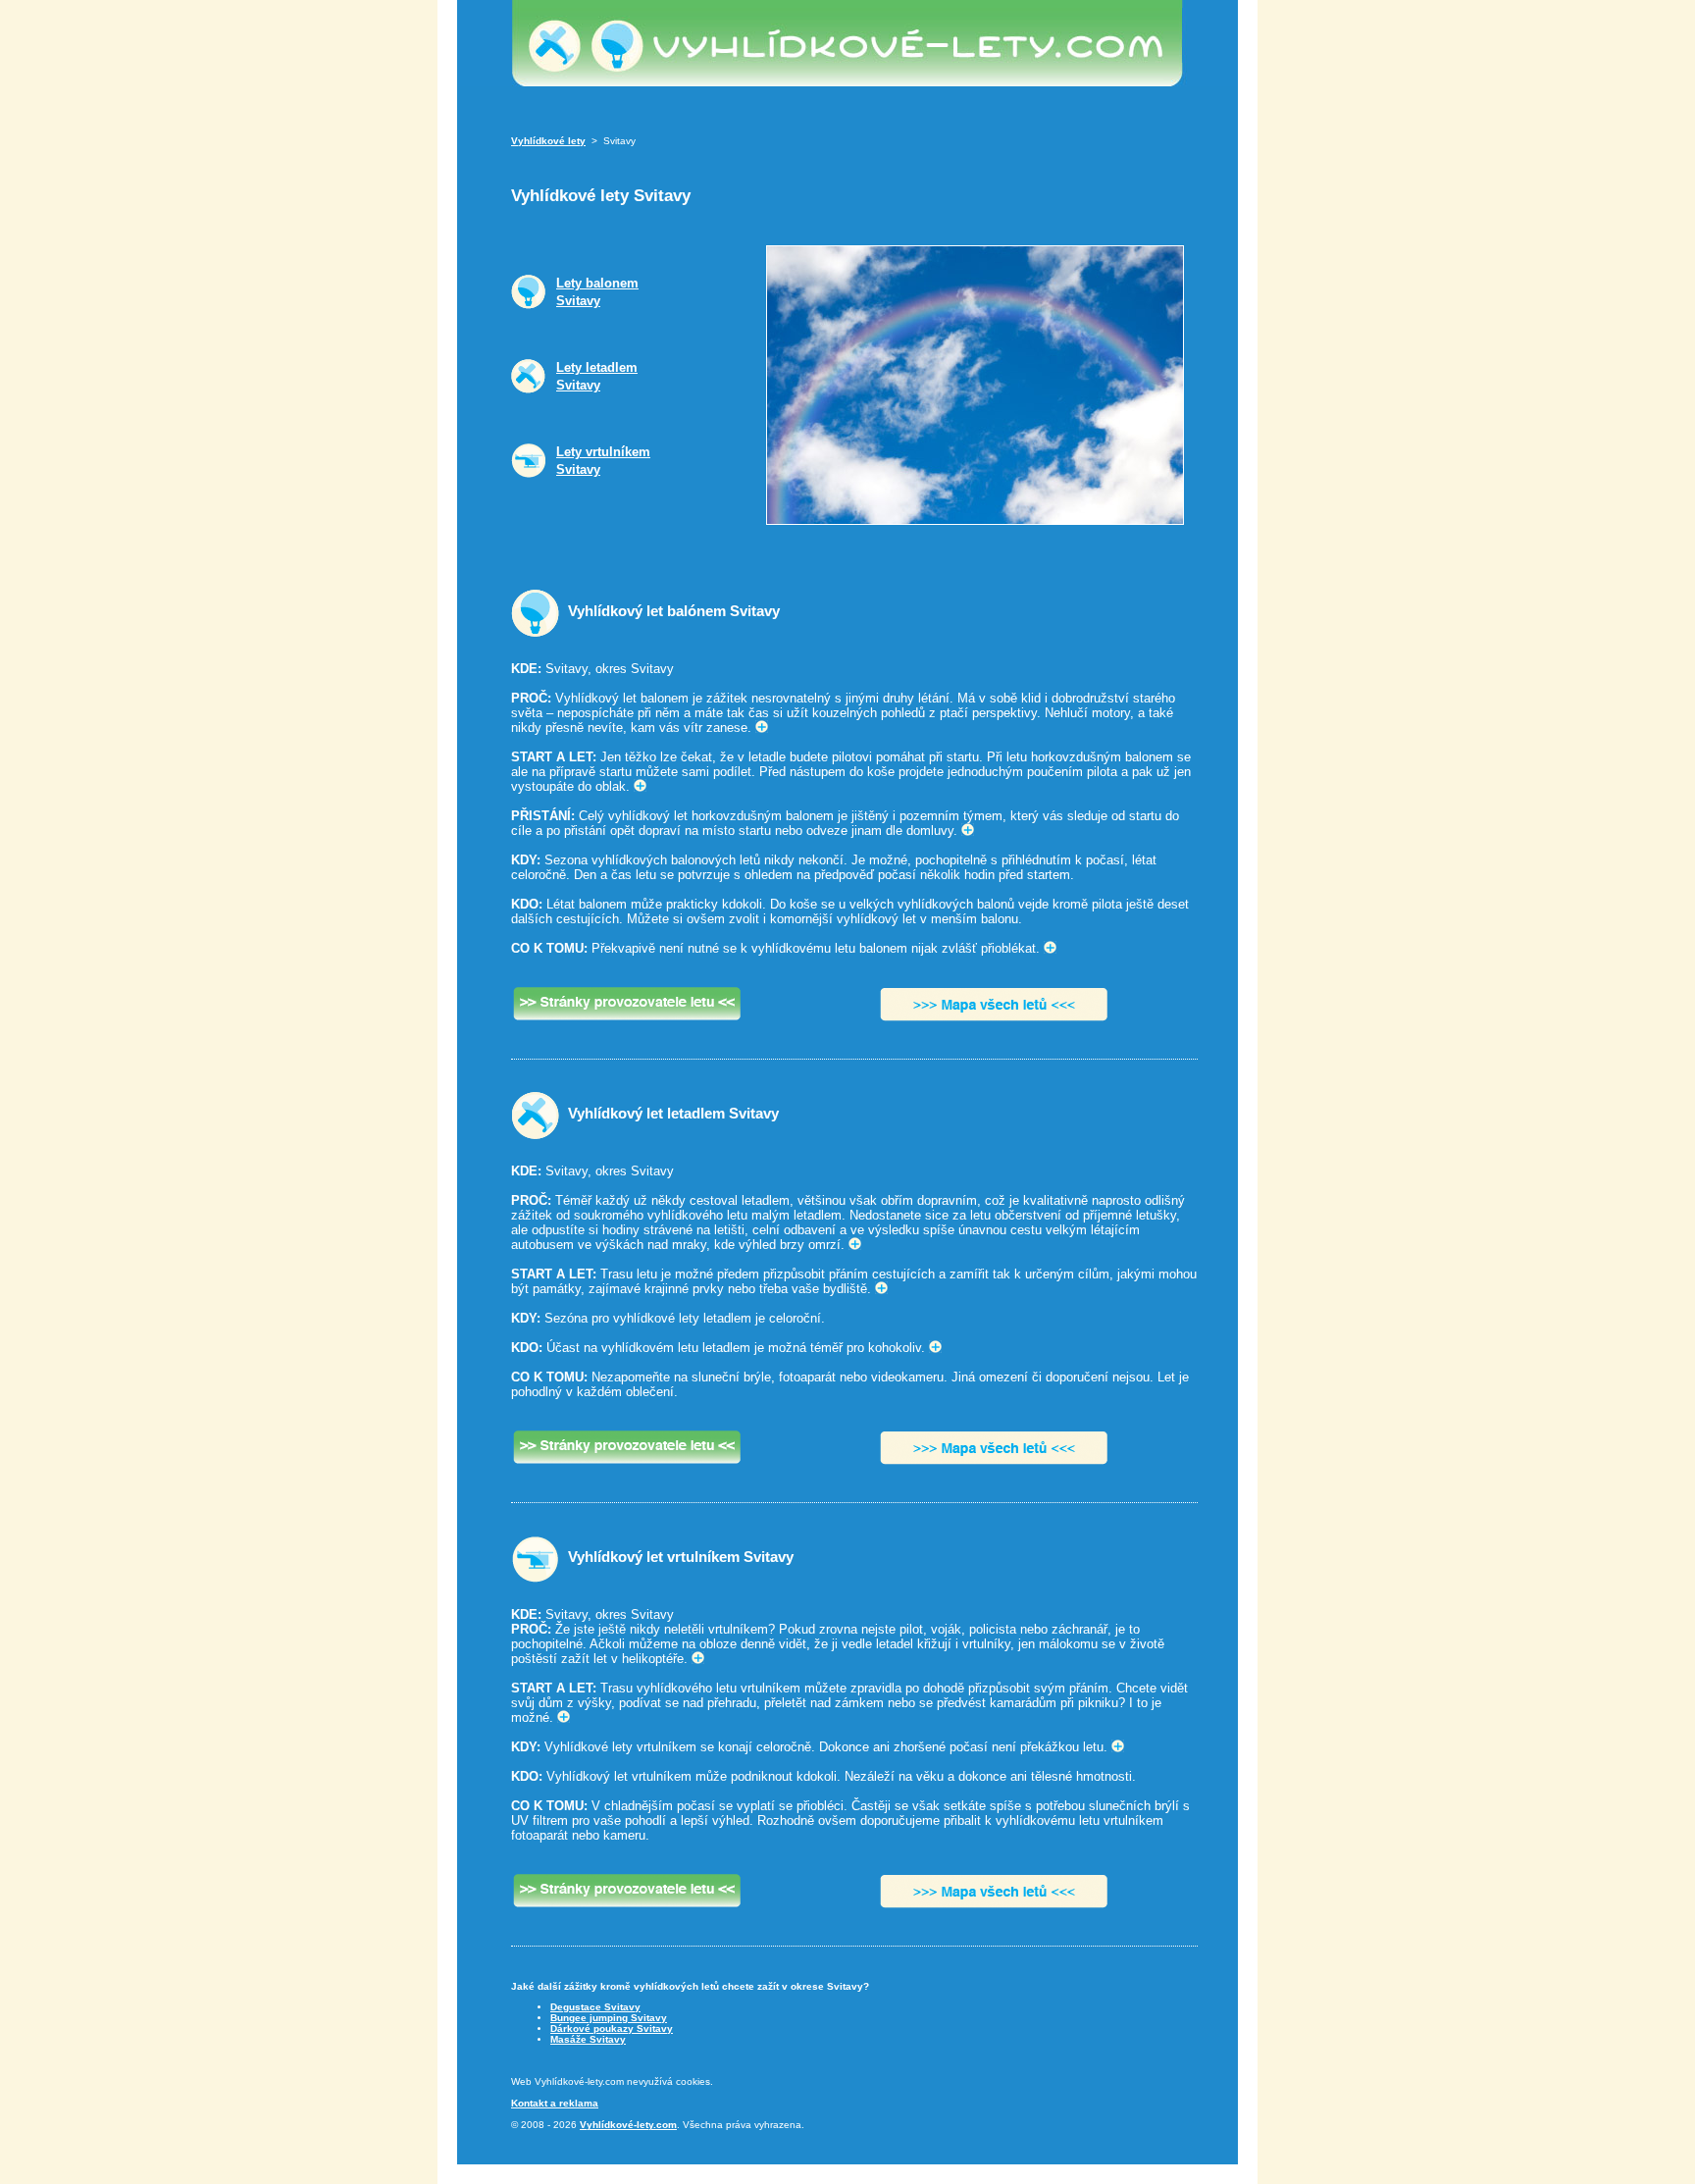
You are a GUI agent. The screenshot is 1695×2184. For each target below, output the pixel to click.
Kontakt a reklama (555, 2103)
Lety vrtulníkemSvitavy (603, 461)
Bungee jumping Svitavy (609, 2018)
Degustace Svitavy (595, 2007)
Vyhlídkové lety (548, 141)
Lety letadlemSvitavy (597, 376)
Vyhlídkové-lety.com (628, 2125)
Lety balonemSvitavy (597, 292)
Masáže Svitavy (588, 2039)
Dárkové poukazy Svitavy (612, 2028)
